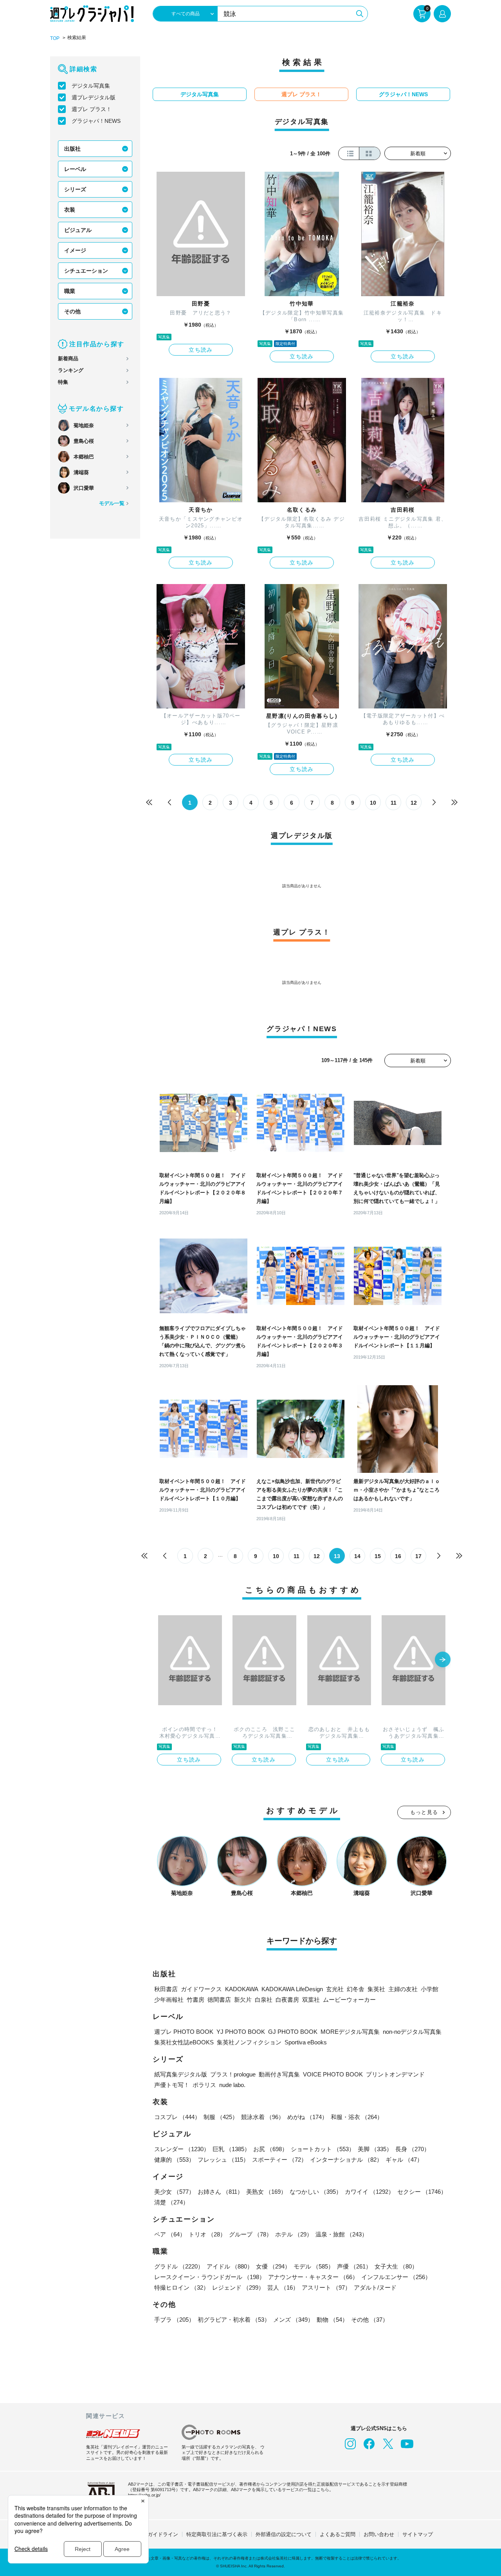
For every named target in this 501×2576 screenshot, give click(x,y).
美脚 (375, 2149)
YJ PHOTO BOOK (241, 2032)
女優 (273, 2266)
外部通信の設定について (284, 2534)
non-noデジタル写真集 (412, 2032)
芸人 (283, 2287)
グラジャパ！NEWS (96, 121)
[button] (443, 1660)
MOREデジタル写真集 (350, 2032)
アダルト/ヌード (375, 2287)
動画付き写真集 (279, 2074)
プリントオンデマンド (395, 2074)
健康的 (174, 2160)
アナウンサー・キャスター (313, 2277)
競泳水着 (263, 2117)
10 (373, 803)
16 (398, 1556)
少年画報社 (169, 2000)
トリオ (207, 2234)
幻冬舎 (356, 1989)
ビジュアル (78, 230)
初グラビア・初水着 (234, 2320)
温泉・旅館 (342, 2234)
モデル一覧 (112, 503)
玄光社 (335, 1989)
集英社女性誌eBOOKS (184, 2042)
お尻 (270, 2149)
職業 (70, 291)
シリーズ (75, 189)
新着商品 (68, 359)
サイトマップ (418, 2534)
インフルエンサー (396, 2277)
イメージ (75, 250)
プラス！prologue (233, 2074)
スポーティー (279, 2160)
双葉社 (311, 2000)
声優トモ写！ (172, 2085)
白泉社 (264, 2000)
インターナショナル (346, 2160)
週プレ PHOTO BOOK (184, 2032)
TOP (55, 38)
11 (394, 803)
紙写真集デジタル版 (181, 2074)
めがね (307, 2117)
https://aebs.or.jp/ (144, 2495)
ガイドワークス (201, 1989)
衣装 (70, 210)
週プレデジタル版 (94, 97)
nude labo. (232, 2085)
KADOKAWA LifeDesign (292, 1989)
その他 (72, 311)
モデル (314, 2266)
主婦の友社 (403, 1989)
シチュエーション (86, 271)
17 (418, 1556)
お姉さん (220, 2192)
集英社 (376, 1989)
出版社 (72, 149)
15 (378, 1556)
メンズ (293, 2320)
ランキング (71, 370)
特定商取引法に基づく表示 (217, 2534)
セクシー (422, 2192)
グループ (250, 2234)
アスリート (326, 2287)
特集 (63, 382)
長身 (413, 2149)
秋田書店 (166, 1989)
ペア (170, 2234)
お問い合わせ (379, 2534)
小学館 (430, 1989)
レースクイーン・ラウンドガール (210, 2277)
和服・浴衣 (357, 2117)
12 (414, 803)
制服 (221, 2117)
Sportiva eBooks (306, 2042)
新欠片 (243, 2000)
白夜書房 (287, 2000)
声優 (354, 2266)
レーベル (75, 169)
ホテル (294, 2234)
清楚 (171, 2202)
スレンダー (182, 2149)
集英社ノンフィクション (249, 2042)
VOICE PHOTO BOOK (333, 2074)
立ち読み (201, 350)
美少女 (174, 2192)
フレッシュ (223, 2160)
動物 (332, 2320)
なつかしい (316, 2192)
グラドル (179, 2266)
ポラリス (204, 2085)
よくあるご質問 (338, 2534)
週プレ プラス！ (92, 109)
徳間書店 (219, 2000)
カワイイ (369, 2192)
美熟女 (266, 2192)
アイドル (230, 2266)
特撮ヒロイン (182, 2287)
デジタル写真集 (91, 86)
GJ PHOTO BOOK (293, 2032)
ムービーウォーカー (349, 2000)
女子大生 (396, 2266)
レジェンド (238, 2287)
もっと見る (424, 1812)
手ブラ (174, 2320)
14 (357, 1556)
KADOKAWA (242, 1989)
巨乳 (231, 2149)
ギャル (404, 2160)
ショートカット (323, 2149)
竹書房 (196, 2000)
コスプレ (177, 2117)
